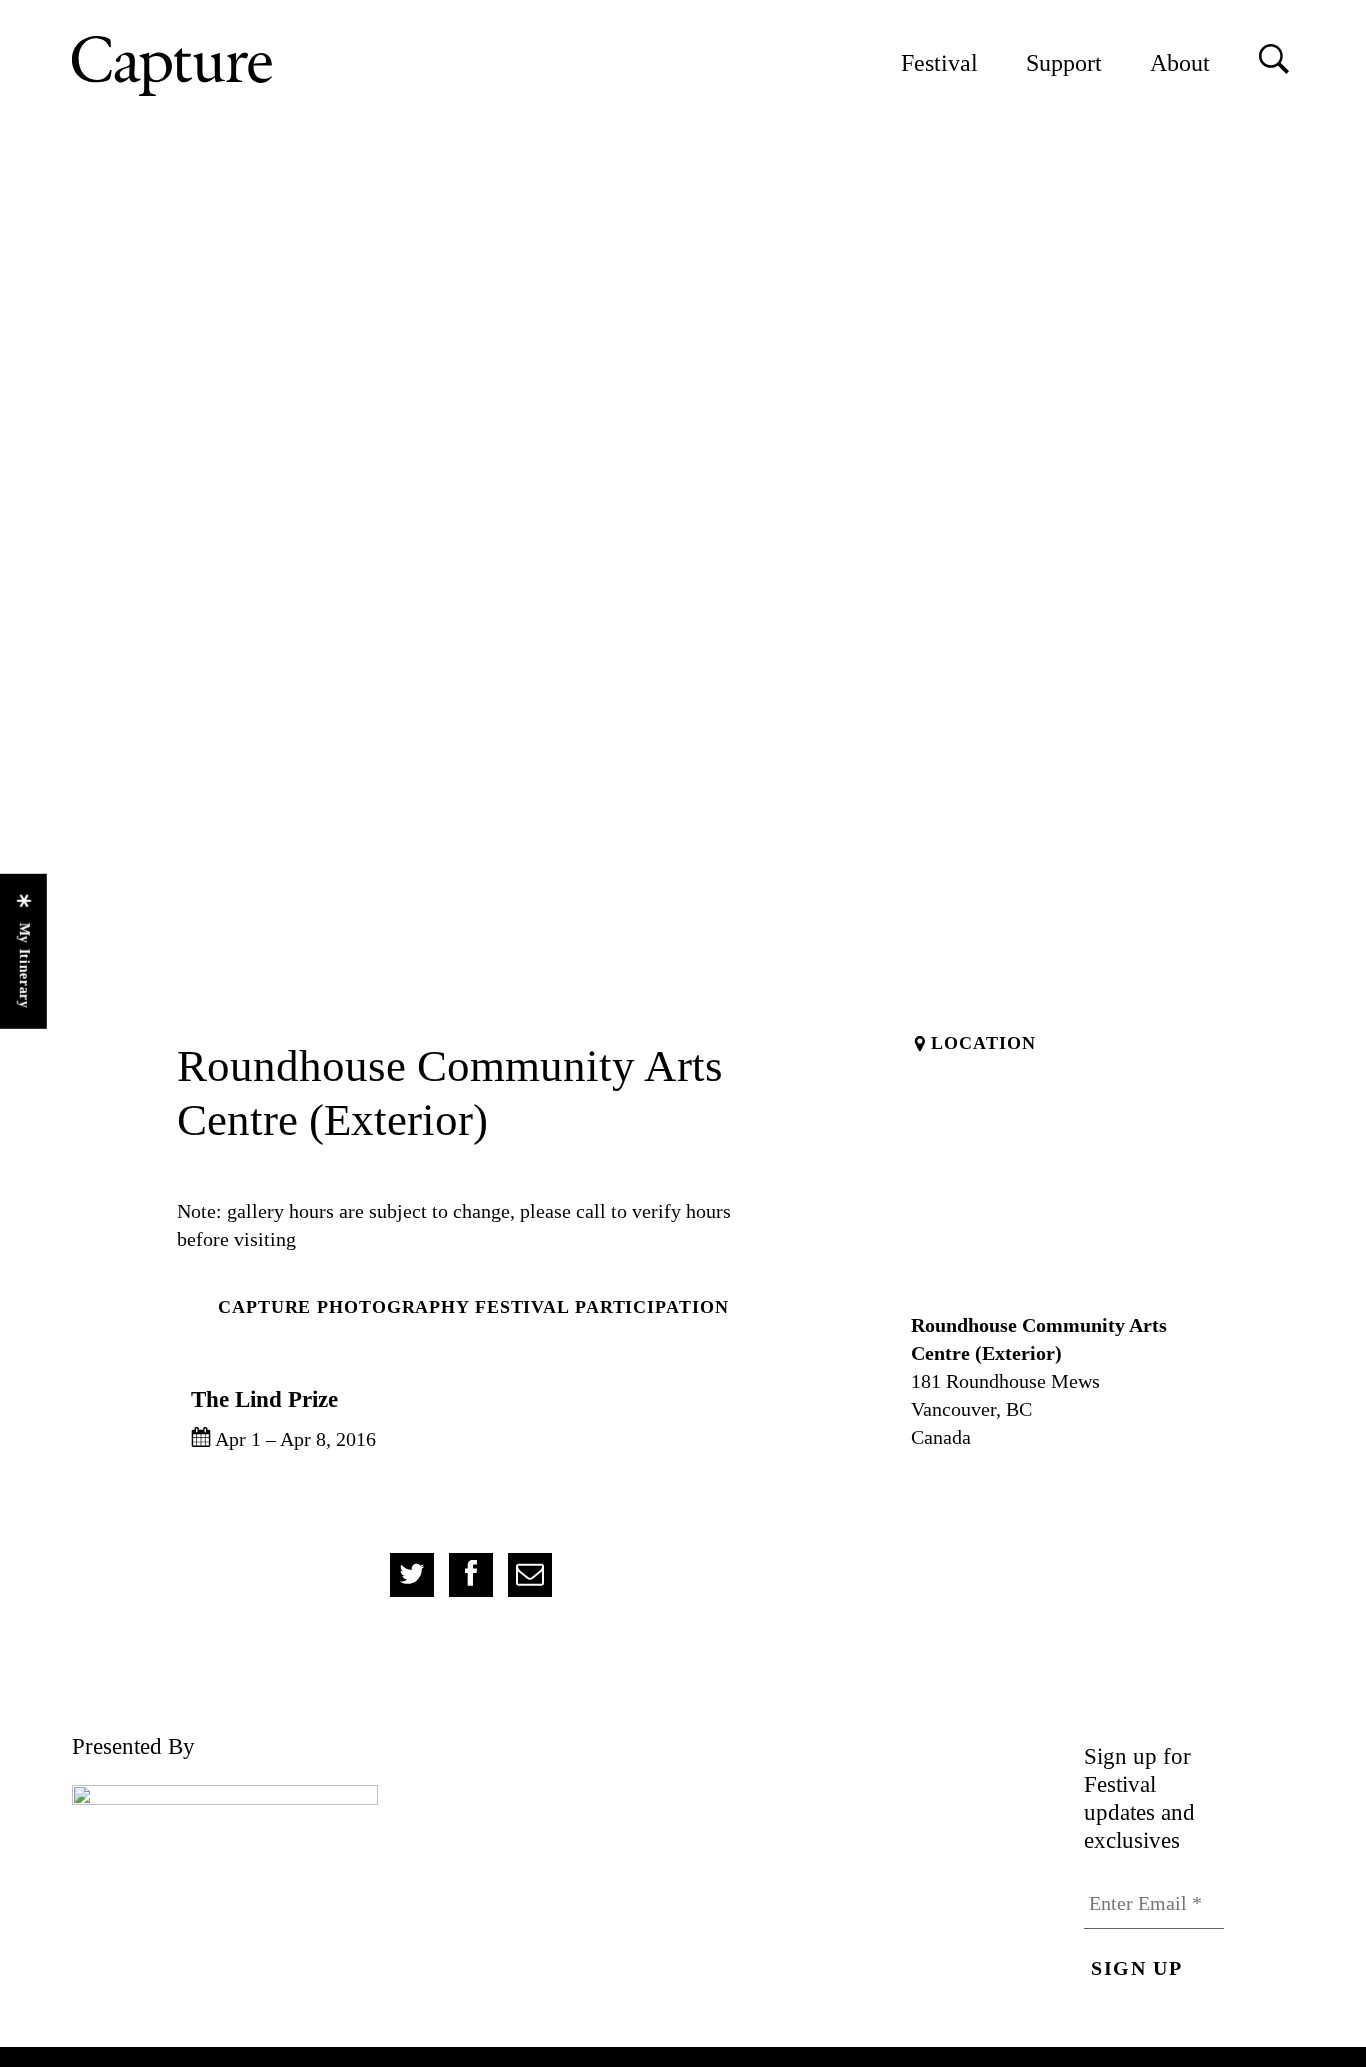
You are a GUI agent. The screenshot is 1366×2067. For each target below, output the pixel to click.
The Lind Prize (264, 1399)
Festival (939, 63)
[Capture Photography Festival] (237, 66)
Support (1064, 63)
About (1180, 63)
